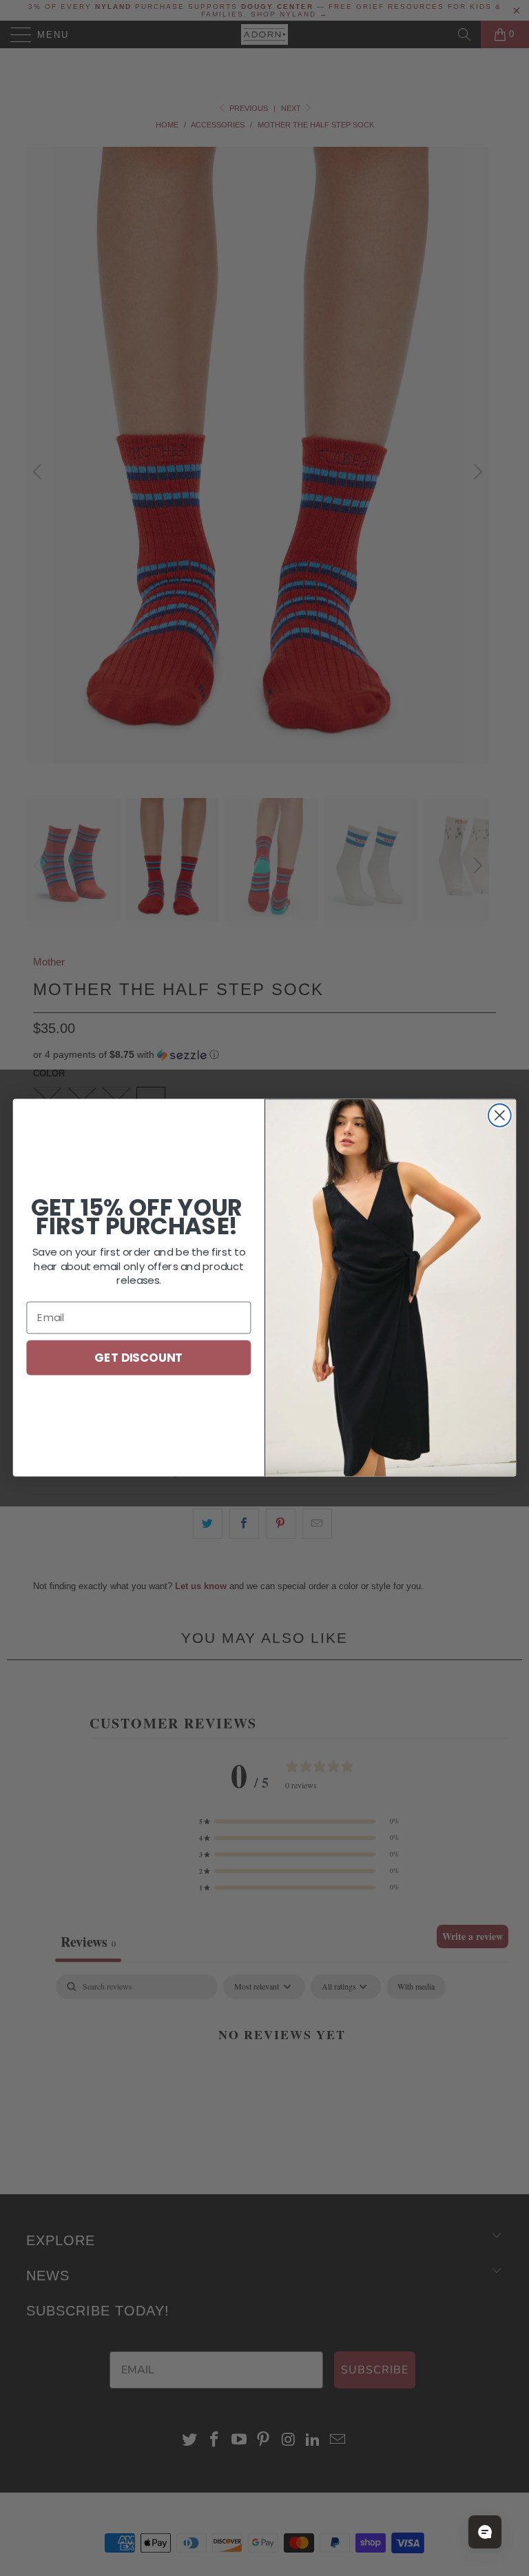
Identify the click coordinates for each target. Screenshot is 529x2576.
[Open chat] (485, 2532)
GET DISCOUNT (138, 1357)
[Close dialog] (500, 1115)
